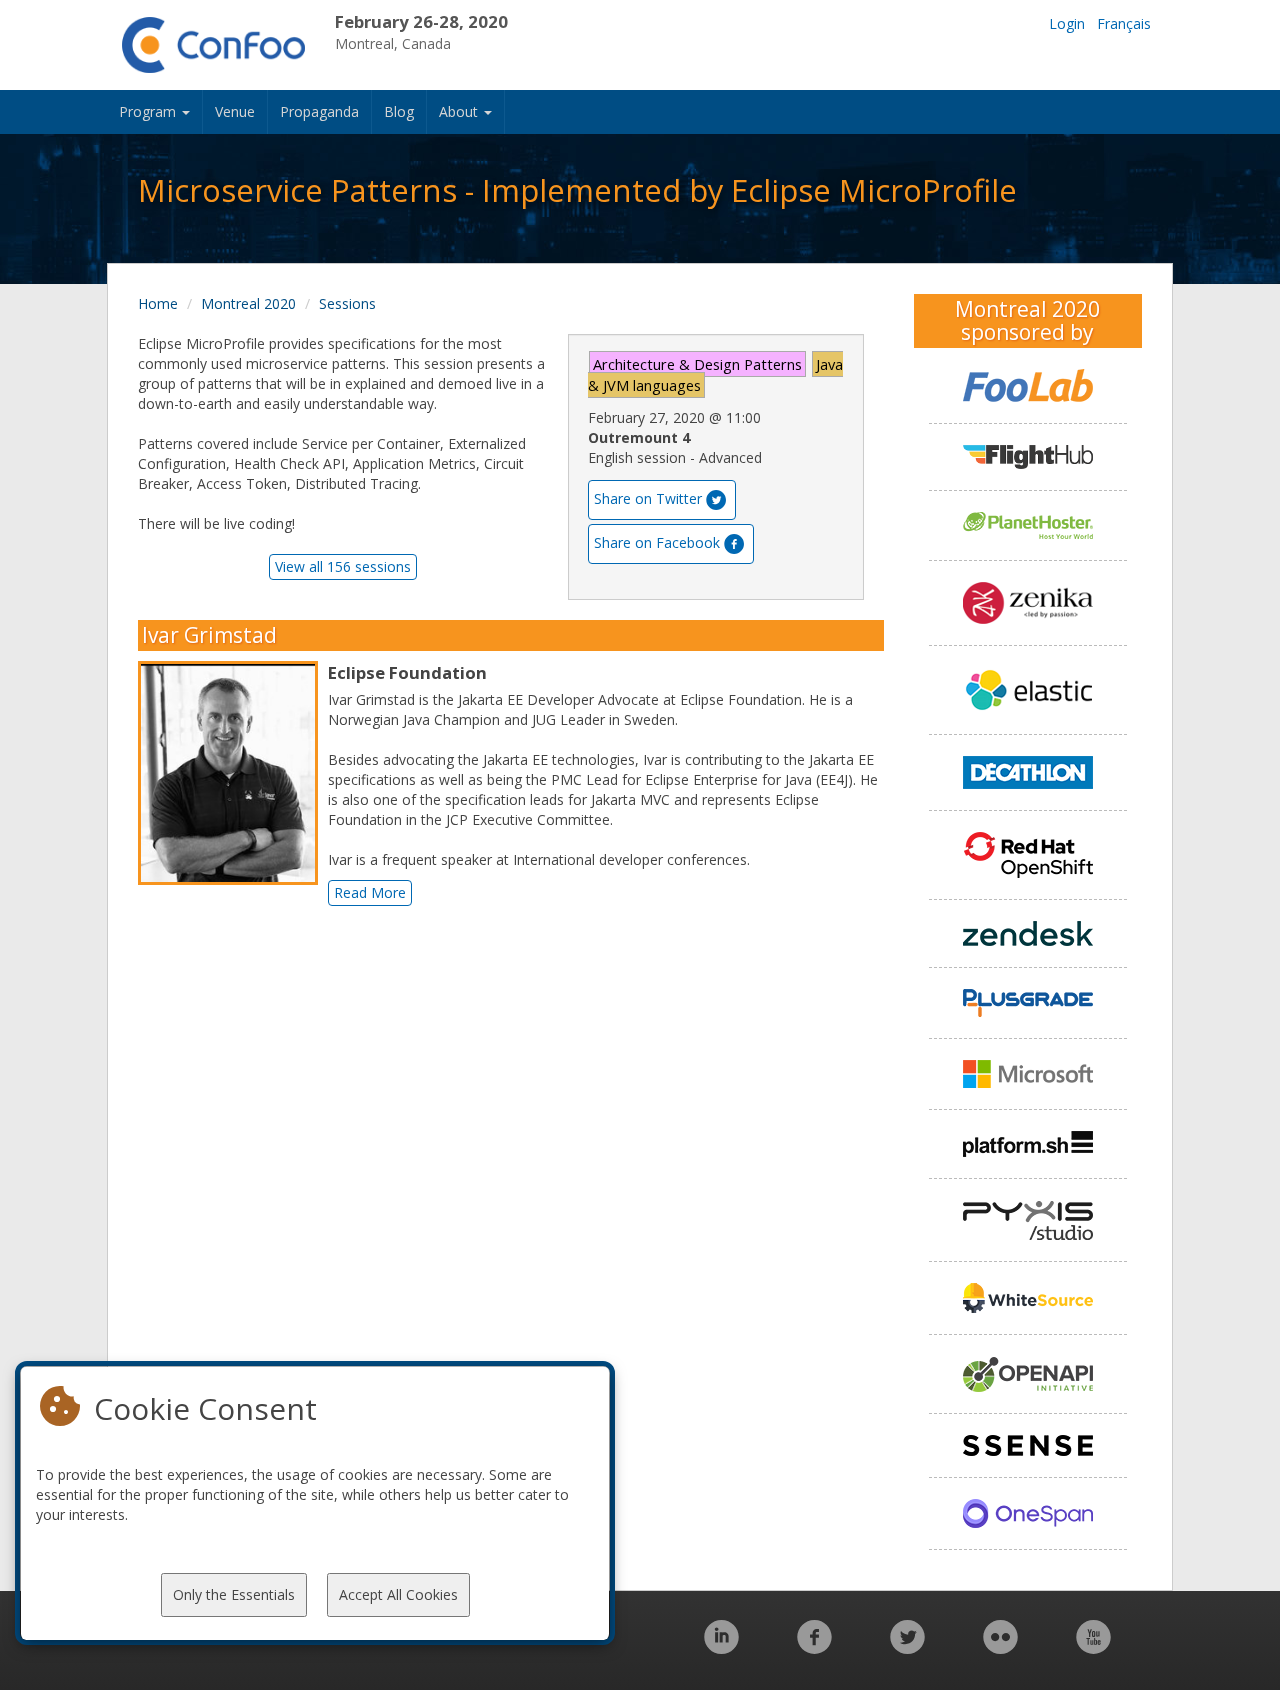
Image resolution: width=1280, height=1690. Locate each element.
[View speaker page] (233, 773)
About (460, 111)
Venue (235, 111)
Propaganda (319, 111)
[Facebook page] (814, 1647)
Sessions (347, 303)
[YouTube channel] (1093, 1647)
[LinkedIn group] (721, 1647)
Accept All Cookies (398, 1594)
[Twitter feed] (907, 1647)
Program (149, 111)
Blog (399, 111)
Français (1124, 23)
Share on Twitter (648, 498)
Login (1067, 23)
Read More (370, 892)
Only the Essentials (234, 1594)
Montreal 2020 (248, 303)
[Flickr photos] (1000, 1647)
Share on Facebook (657, 542)
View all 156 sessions (343, 566)
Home (158, 303)
